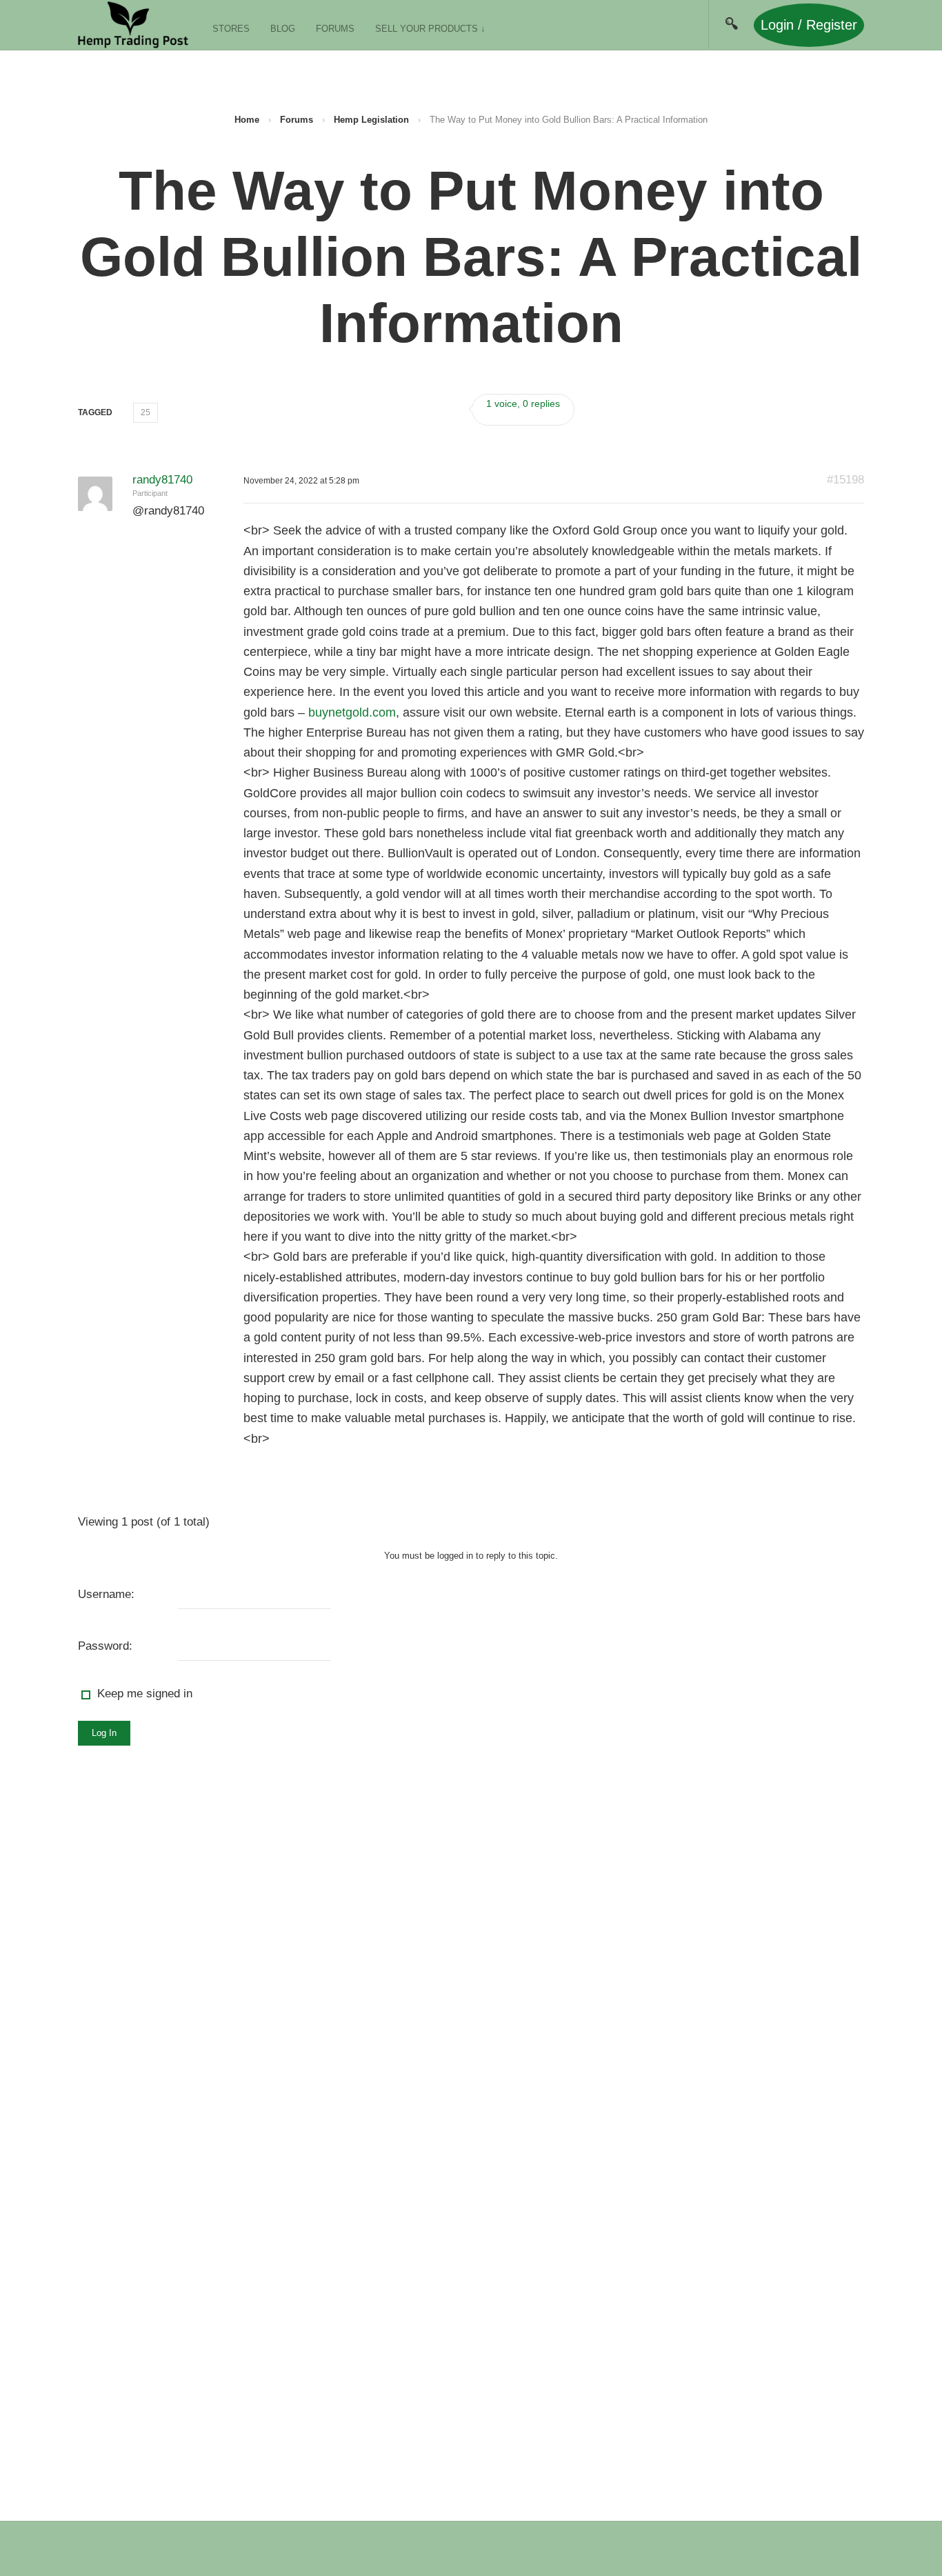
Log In (104, 1733)
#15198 (845, 480)
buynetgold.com (352, 712)
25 (146, 412)
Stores (231, 29)
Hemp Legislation (371, 120)
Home (247, 120)
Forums (335, 29)
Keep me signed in (145, 1694)
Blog (283, 29)
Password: (105, 1646)
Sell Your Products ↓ (430, 29)
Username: (106, 1594)
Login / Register (809, 25)
